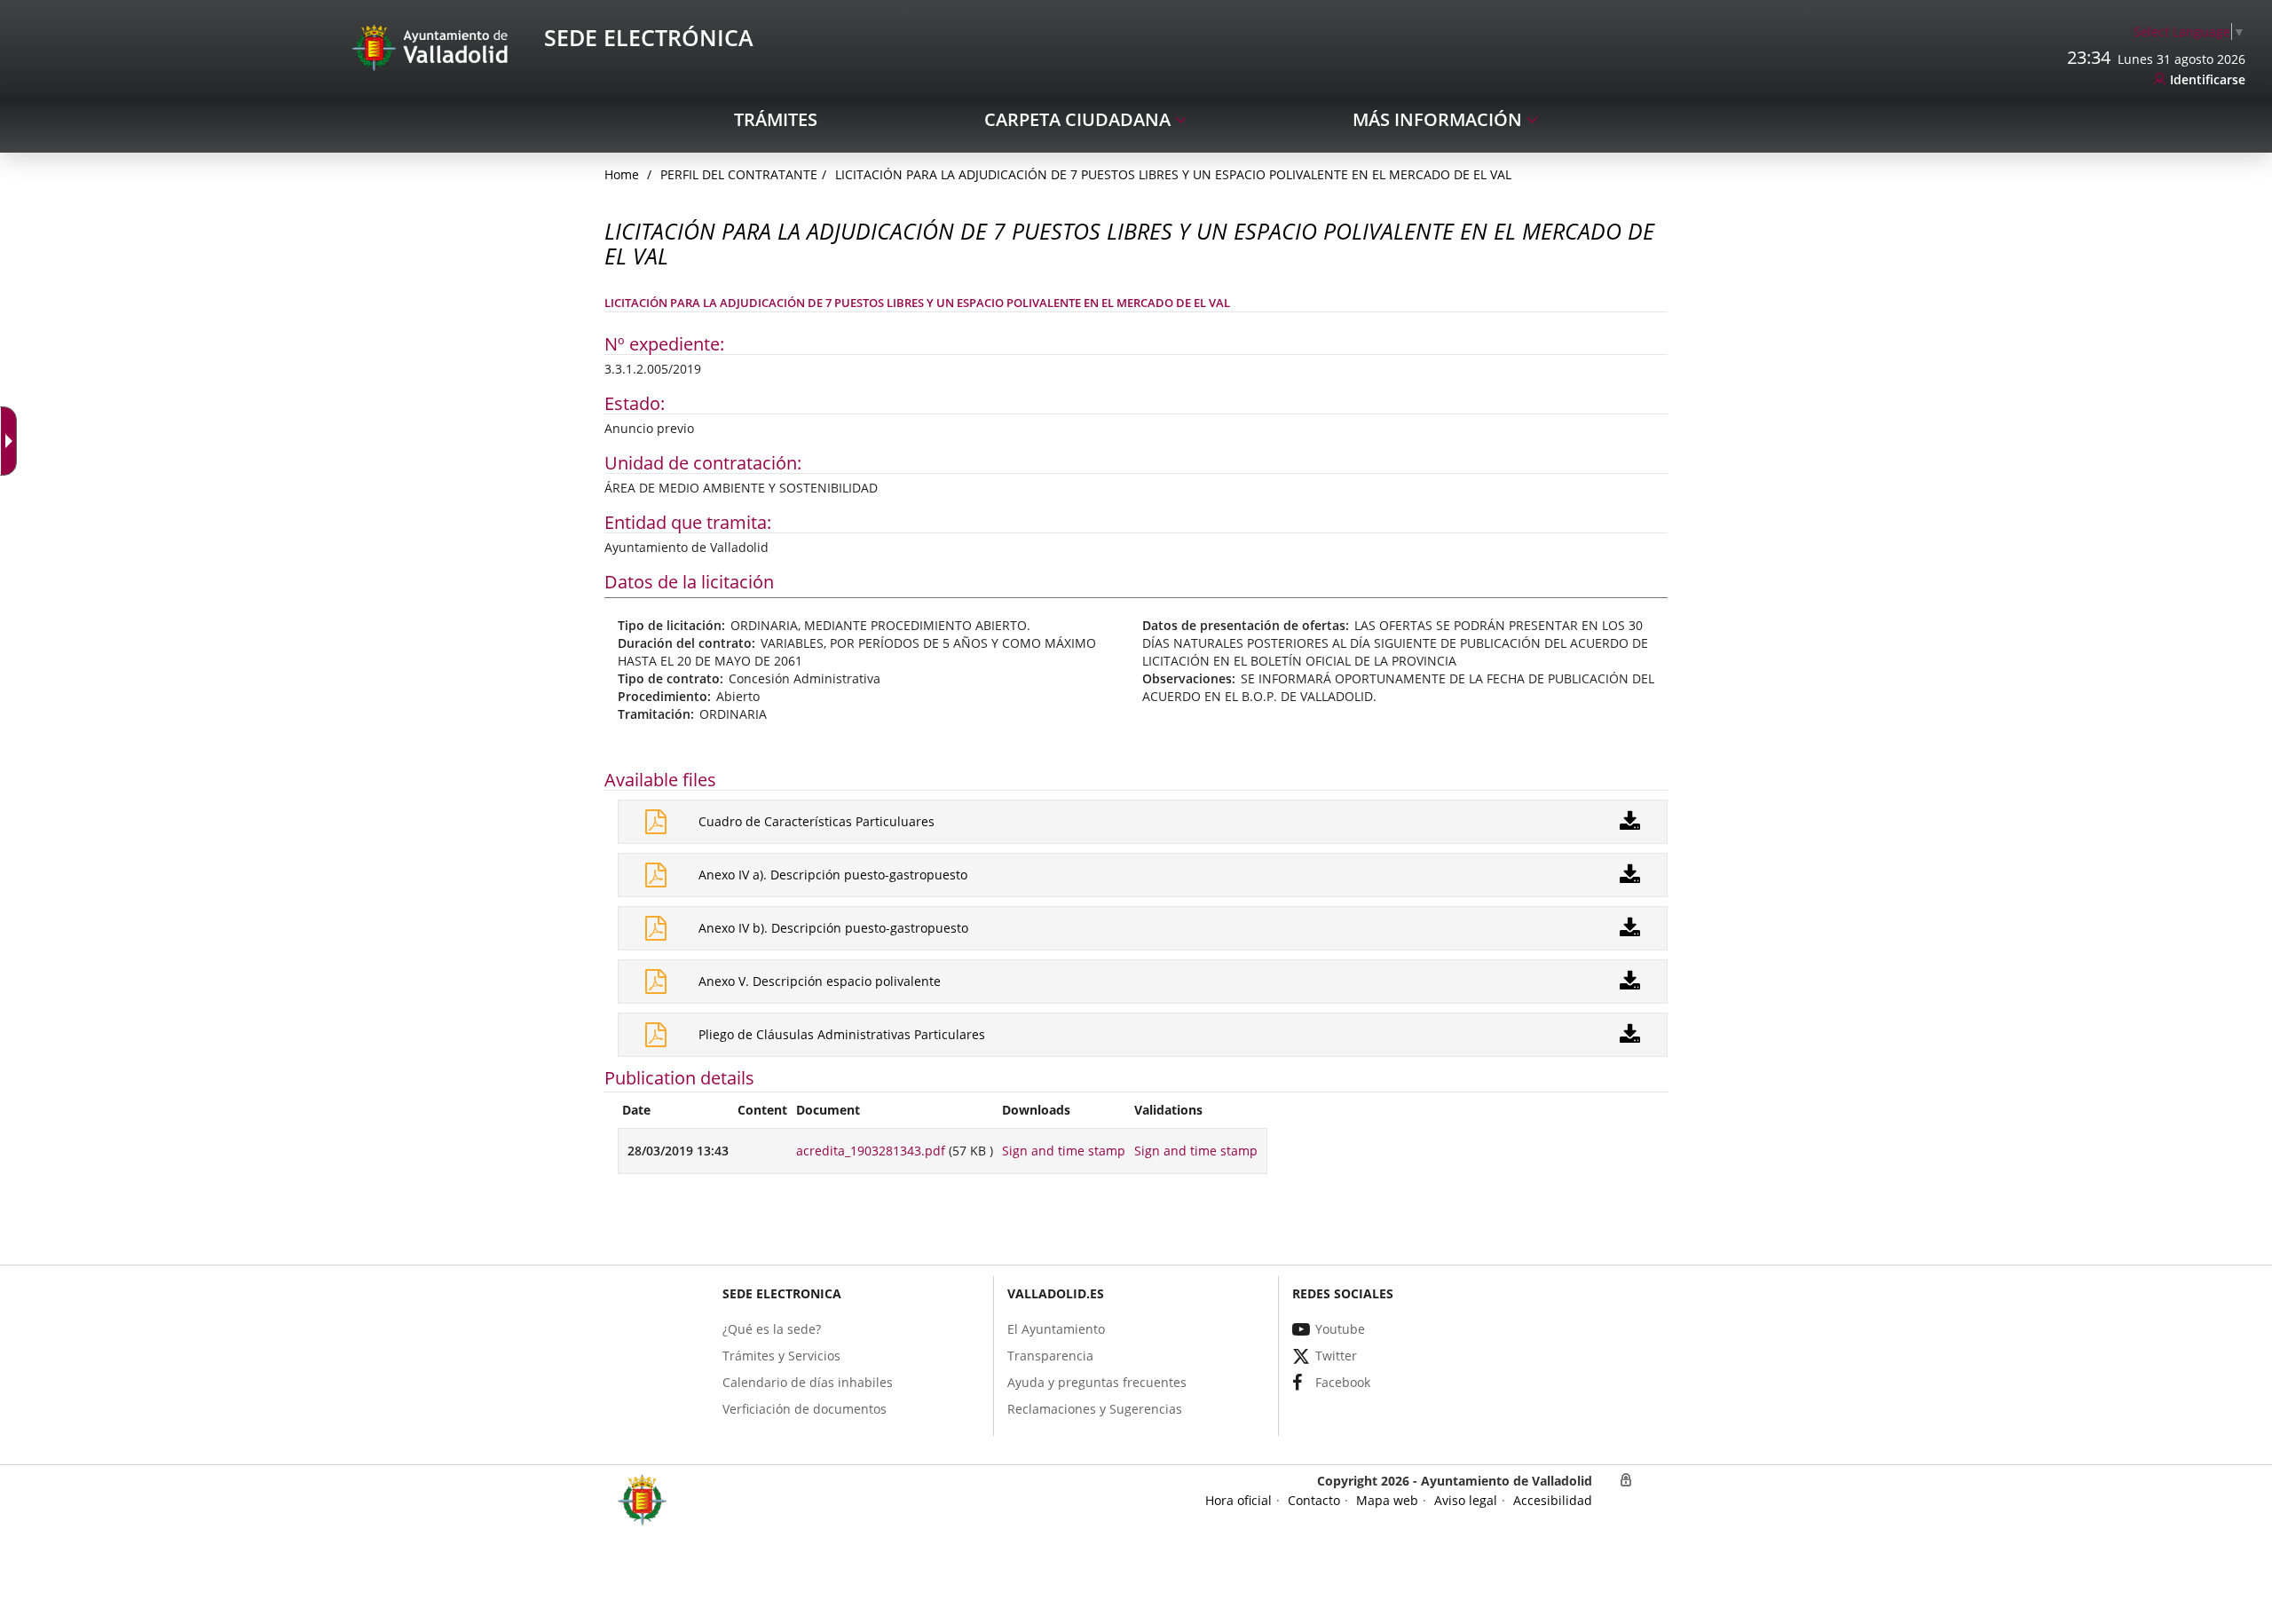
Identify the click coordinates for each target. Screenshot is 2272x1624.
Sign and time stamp (1064, 1151)
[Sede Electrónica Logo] (433, 47)
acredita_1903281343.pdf (871, 1151)
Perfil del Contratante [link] (739, 174)
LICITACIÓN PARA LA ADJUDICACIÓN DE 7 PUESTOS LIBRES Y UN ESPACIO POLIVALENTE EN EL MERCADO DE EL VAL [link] (1173, 174)
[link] (2189, 32)
